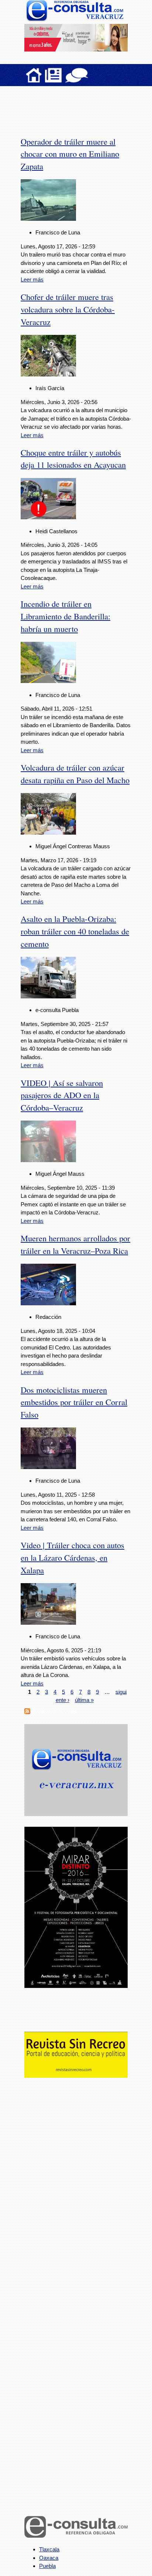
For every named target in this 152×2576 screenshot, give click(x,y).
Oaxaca (49, 2558)
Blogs (91, 75)
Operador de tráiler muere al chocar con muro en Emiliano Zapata (70, 154)
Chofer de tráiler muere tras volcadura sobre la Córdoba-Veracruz (68, 309)
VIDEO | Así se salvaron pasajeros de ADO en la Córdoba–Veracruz (62, 1095)
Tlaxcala (49, 2549)
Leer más (32, 279)
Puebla (47, 2566)
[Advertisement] (83, 106)
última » (84, 1700)
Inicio (34, 75)
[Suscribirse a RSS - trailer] (27, 1712)
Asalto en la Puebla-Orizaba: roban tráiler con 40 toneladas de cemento (75, 931)
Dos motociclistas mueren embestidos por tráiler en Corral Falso (74, 1402)
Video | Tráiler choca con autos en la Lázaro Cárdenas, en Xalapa (72, 1557)
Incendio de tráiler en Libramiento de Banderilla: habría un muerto (65, 616)
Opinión (77, 75)
